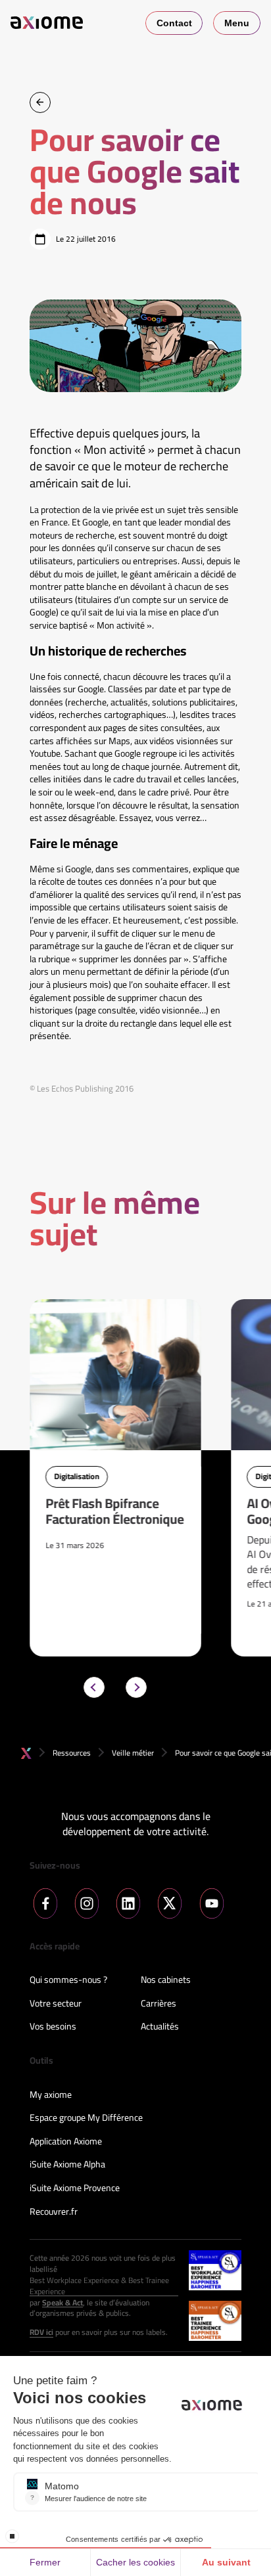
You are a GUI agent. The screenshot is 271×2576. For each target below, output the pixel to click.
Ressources (72, 1753)
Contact (174, 23)
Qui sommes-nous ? (68, 1980)
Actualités (160, 2027)
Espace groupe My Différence (86, 2118)
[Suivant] (136, 1687)
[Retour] (40, 102)
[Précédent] (94, 1687)
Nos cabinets (166, 1980)
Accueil (26, 1753)
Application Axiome (66, 2142)
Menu (237, 23)
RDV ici (41, 2333)
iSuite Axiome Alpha (67, 2165)
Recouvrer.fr (54, 2212)
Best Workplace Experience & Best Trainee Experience (99, 2286)
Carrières (159, 2004)
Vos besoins (53, 2027)
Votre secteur (56, 2004)
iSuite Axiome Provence (75, 2188)
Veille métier (133, 1753)
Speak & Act (62, 2303)
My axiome (51, 2095)
